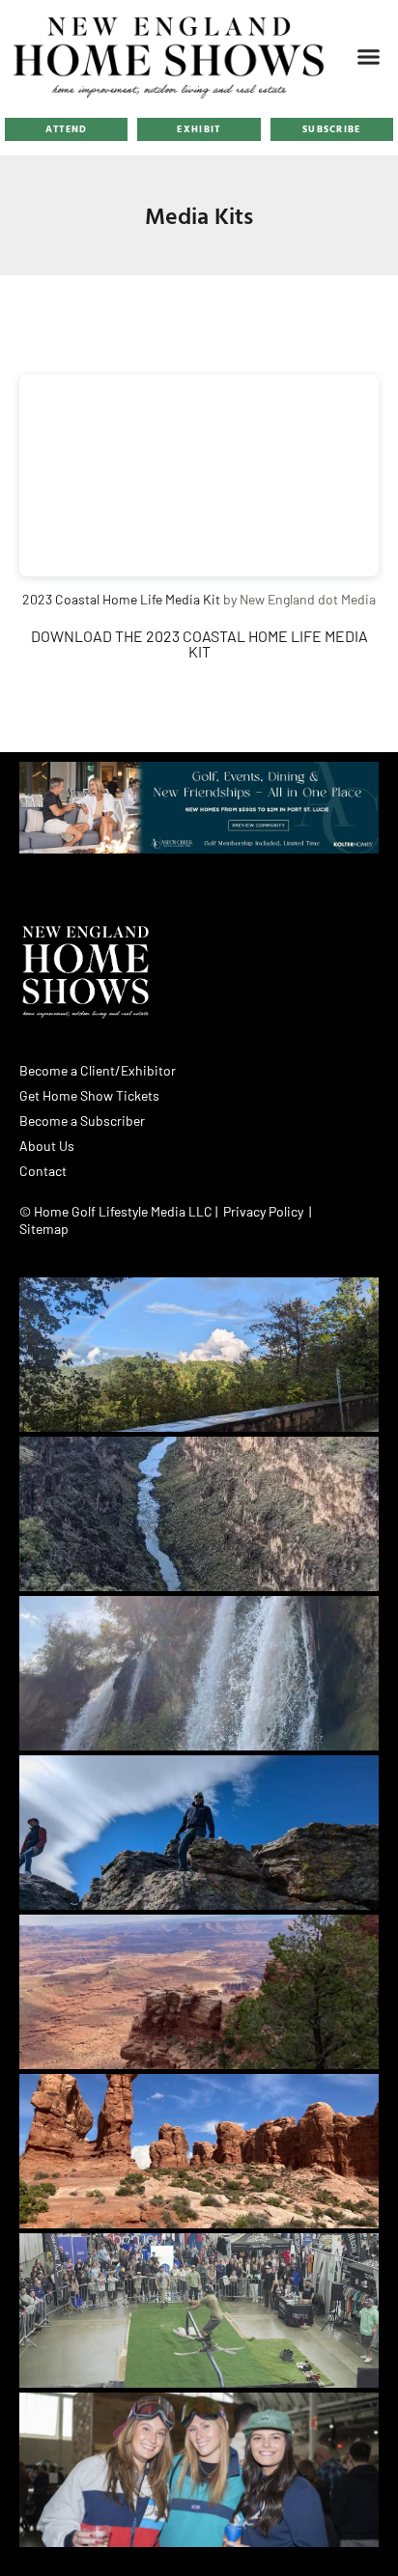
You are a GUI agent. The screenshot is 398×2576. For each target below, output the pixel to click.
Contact (43, 1171)
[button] (368, 56)
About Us (47, 1146)
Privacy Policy (263, 1211)
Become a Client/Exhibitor (98, 1070)
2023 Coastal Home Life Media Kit (121, 599)
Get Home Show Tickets (89, 1095)
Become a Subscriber (82, 1120)
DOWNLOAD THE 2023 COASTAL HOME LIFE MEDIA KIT (199, 644)
